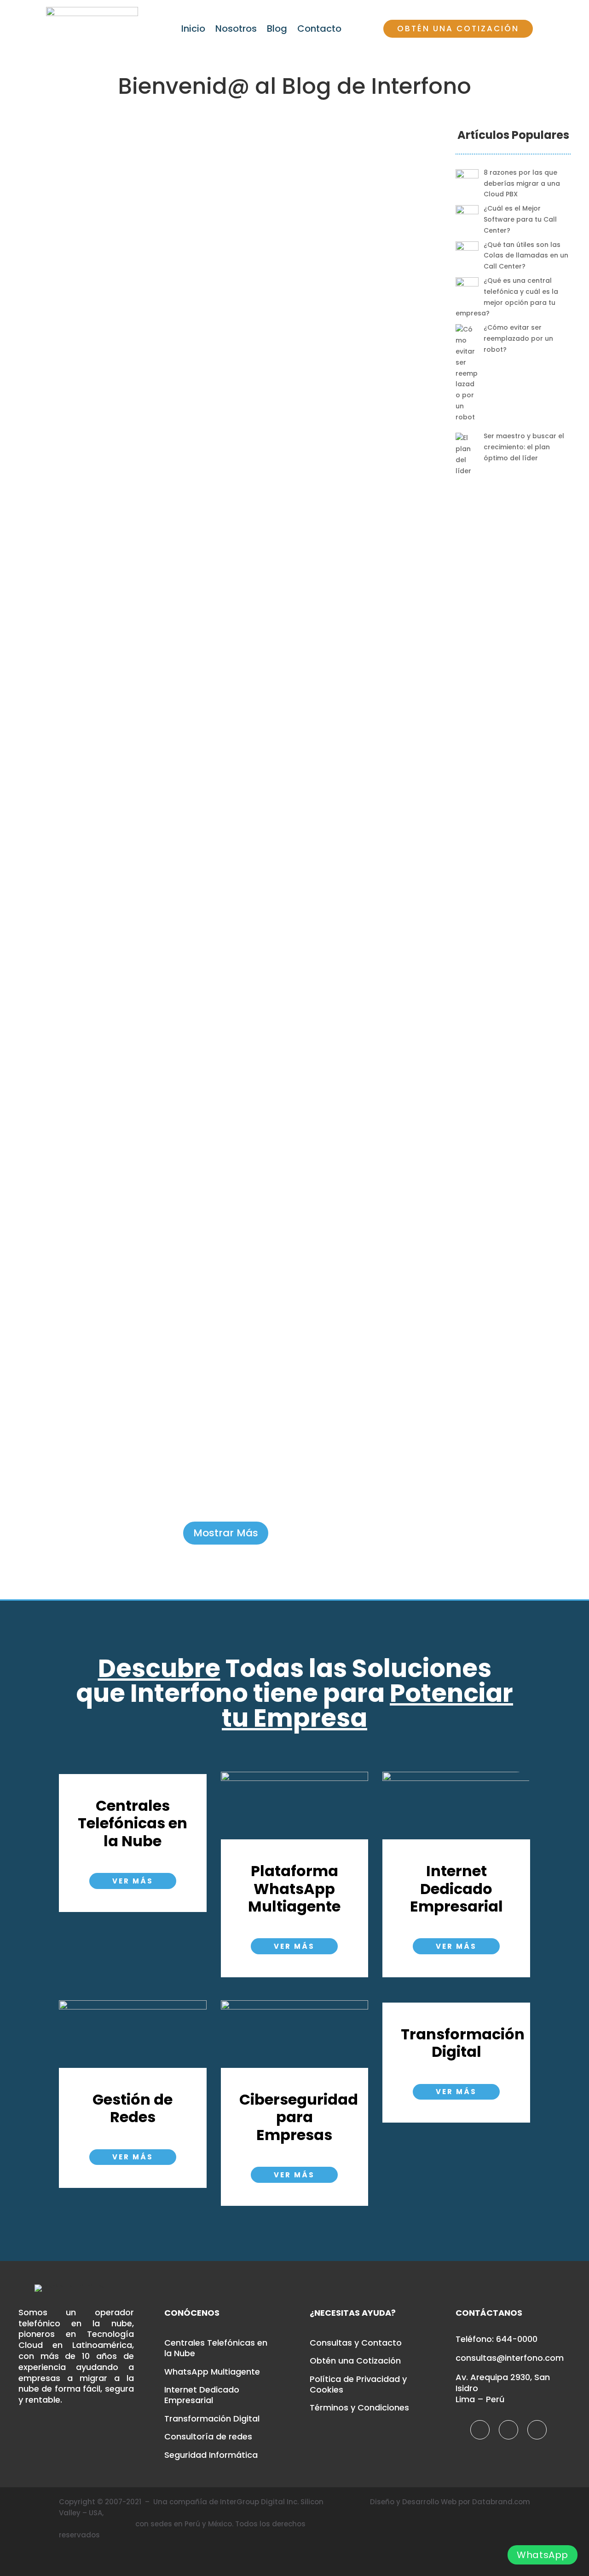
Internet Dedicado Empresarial (202, 2395)
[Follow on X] (508, 2430)
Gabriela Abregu (354, 218)
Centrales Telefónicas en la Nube (333, 229)
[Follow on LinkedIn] (537, 2430)
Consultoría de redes (208, 2437)
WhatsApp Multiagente (212, 2372)
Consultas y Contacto (356, 2343)
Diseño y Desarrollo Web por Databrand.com (450, 2502)
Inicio (193, 30)
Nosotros (236, 30)
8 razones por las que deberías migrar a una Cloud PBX (351, 181)
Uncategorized (391, 243)
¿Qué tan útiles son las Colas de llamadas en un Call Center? (351, 698)
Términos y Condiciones (359, 2408)
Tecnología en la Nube (325, 243)
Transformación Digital (212, 2419)
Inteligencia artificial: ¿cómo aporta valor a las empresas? (351, 1363)
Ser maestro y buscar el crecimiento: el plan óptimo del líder (351, 1155)
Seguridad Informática (211, 2455)
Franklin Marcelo (337, 993)
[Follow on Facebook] (480, 2430)
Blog (277, 30)
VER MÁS (133, 1881)
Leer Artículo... (351, 361)
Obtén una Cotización (458, 29)
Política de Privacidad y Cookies (358, 2384)
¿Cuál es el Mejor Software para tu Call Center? (351, 441)
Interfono (407, 229)
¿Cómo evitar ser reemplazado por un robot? (351, 955)
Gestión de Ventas (351, 767)
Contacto (319, 30)
